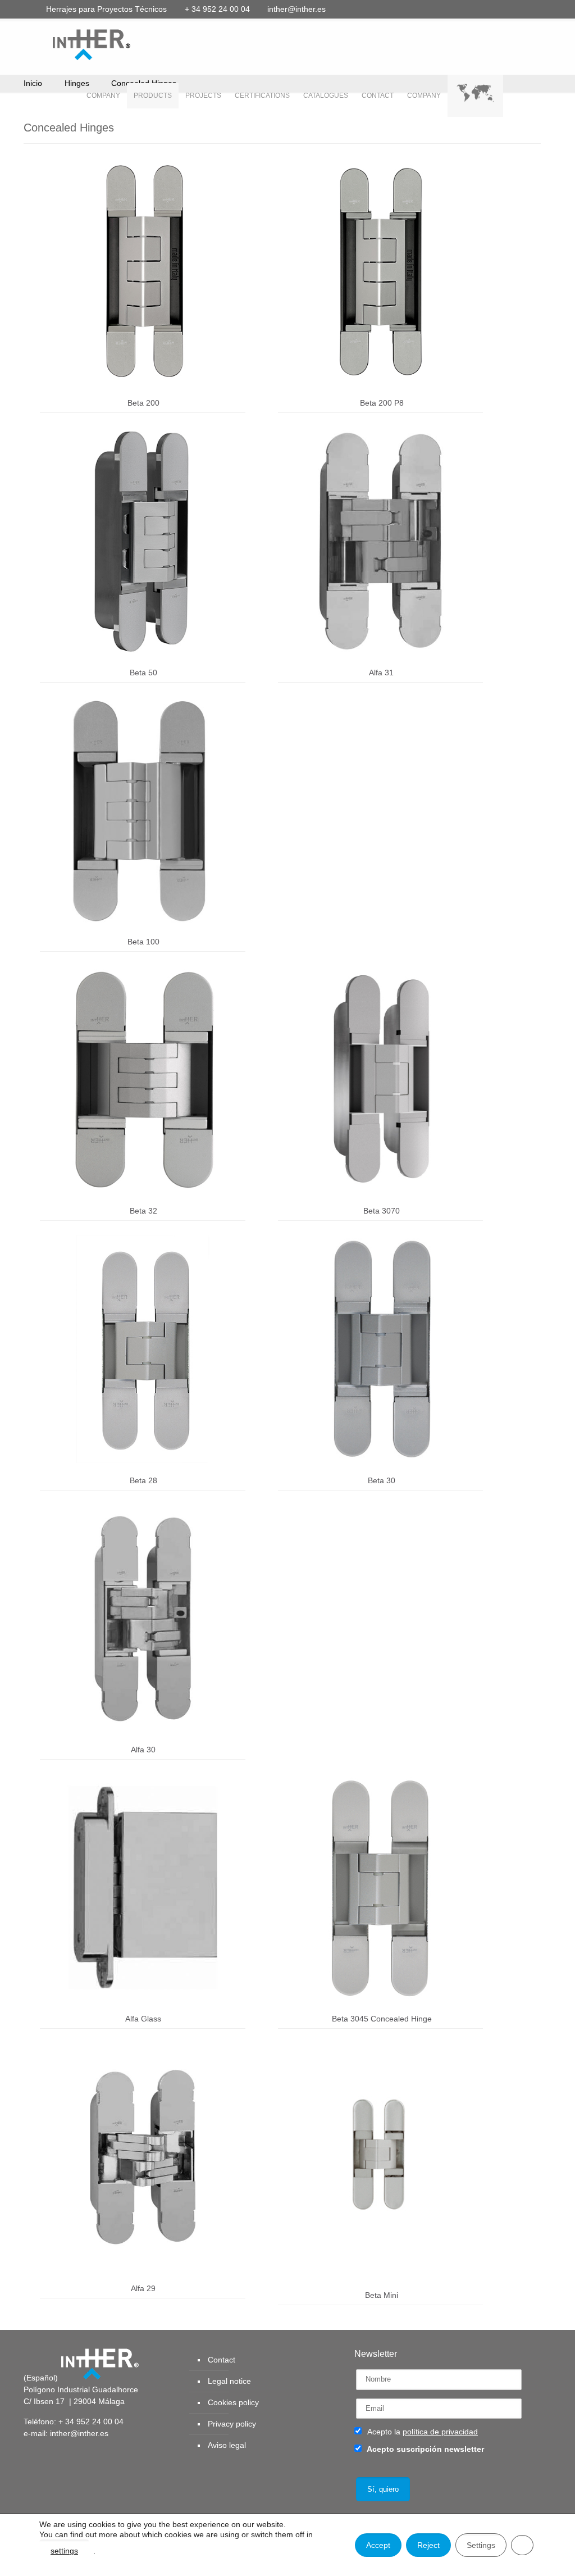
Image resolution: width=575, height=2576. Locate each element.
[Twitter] (471, 9)
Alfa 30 (143, 1750)
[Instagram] (531, 9)
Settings (481, 2545)
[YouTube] (486, 9)
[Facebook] (456, 9)
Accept (378, 2545)
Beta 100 (143, 942)
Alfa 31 (381, 673)
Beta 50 (143, 673)
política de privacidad (440, 2432)
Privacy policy (232, 2424)
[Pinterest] (516, 9)
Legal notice (229, 2381)
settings (64, 2551)
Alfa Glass (143, 2019)
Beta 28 (143, 1480)
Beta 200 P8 (382, 403)
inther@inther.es (296, 9)
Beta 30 (382, 1480)
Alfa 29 (143, 2288)
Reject (428, 2545)
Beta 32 (143, 1211)
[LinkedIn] (501, 9)
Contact (222, 2360)
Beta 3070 (382, 1211)
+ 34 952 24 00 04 (217, 9)
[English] (475, 96)
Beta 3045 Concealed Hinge (382, 2019)
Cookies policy (233, 2402)
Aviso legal (227, 2445)
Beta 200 (143, 403)
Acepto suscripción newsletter (425, 2449)
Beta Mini (382, 2295)
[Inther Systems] (77, 44)
